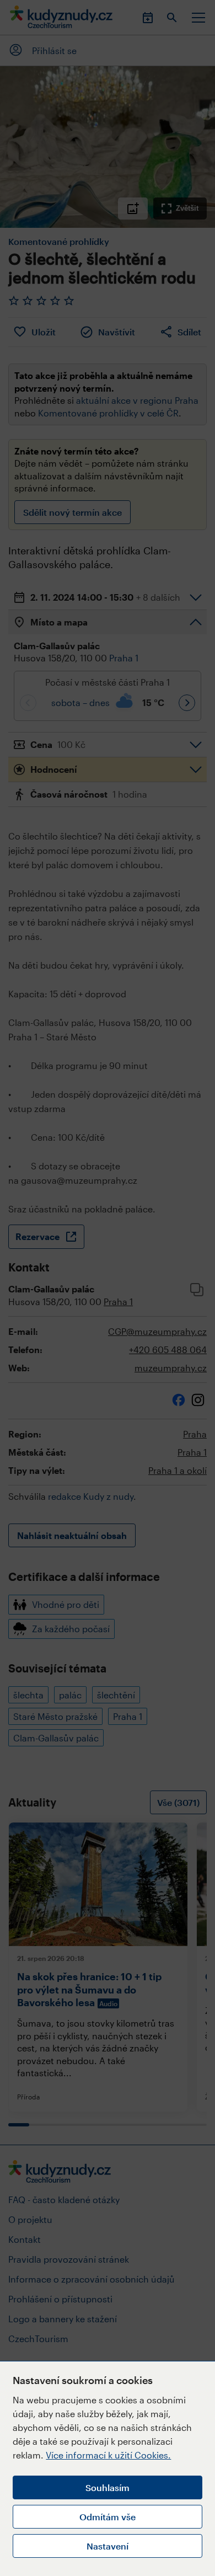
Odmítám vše (108, 2517)
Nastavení (108, 2546)
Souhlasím (108, 2487)
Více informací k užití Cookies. (108, 2455)
